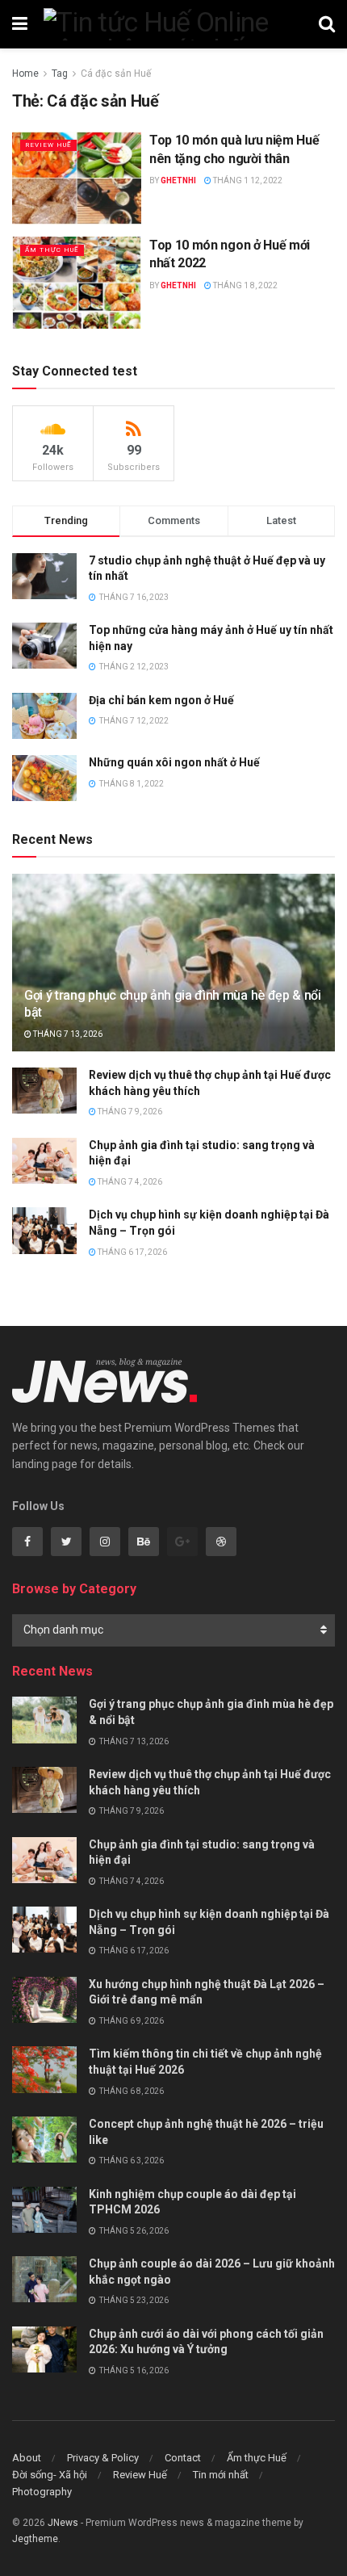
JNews (63, 2523)
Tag (60, 73)
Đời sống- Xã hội (50, 2475)
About (27, 2458)
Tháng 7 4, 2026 (129, 1182)
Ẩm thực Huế (52, 250)
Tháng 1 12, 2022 (247, 180)
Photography (42, 2492)
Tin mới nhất (221, 2475)
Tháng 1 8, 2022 (245, 285)
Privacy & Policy (103, 2458)
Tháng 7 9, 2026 (129, 1112)
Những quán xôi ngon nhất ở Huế (174, 762)
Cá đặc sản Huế (116, 73)
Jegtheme (35, 2539)
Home (25, 73)
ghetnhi (178, 180)
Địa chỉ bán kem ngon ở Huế (161, 700)
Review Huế (48, 145)
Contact (183, 2458)
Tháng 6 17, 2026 (132, 1252)
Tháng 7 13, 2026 (67, 1034)
